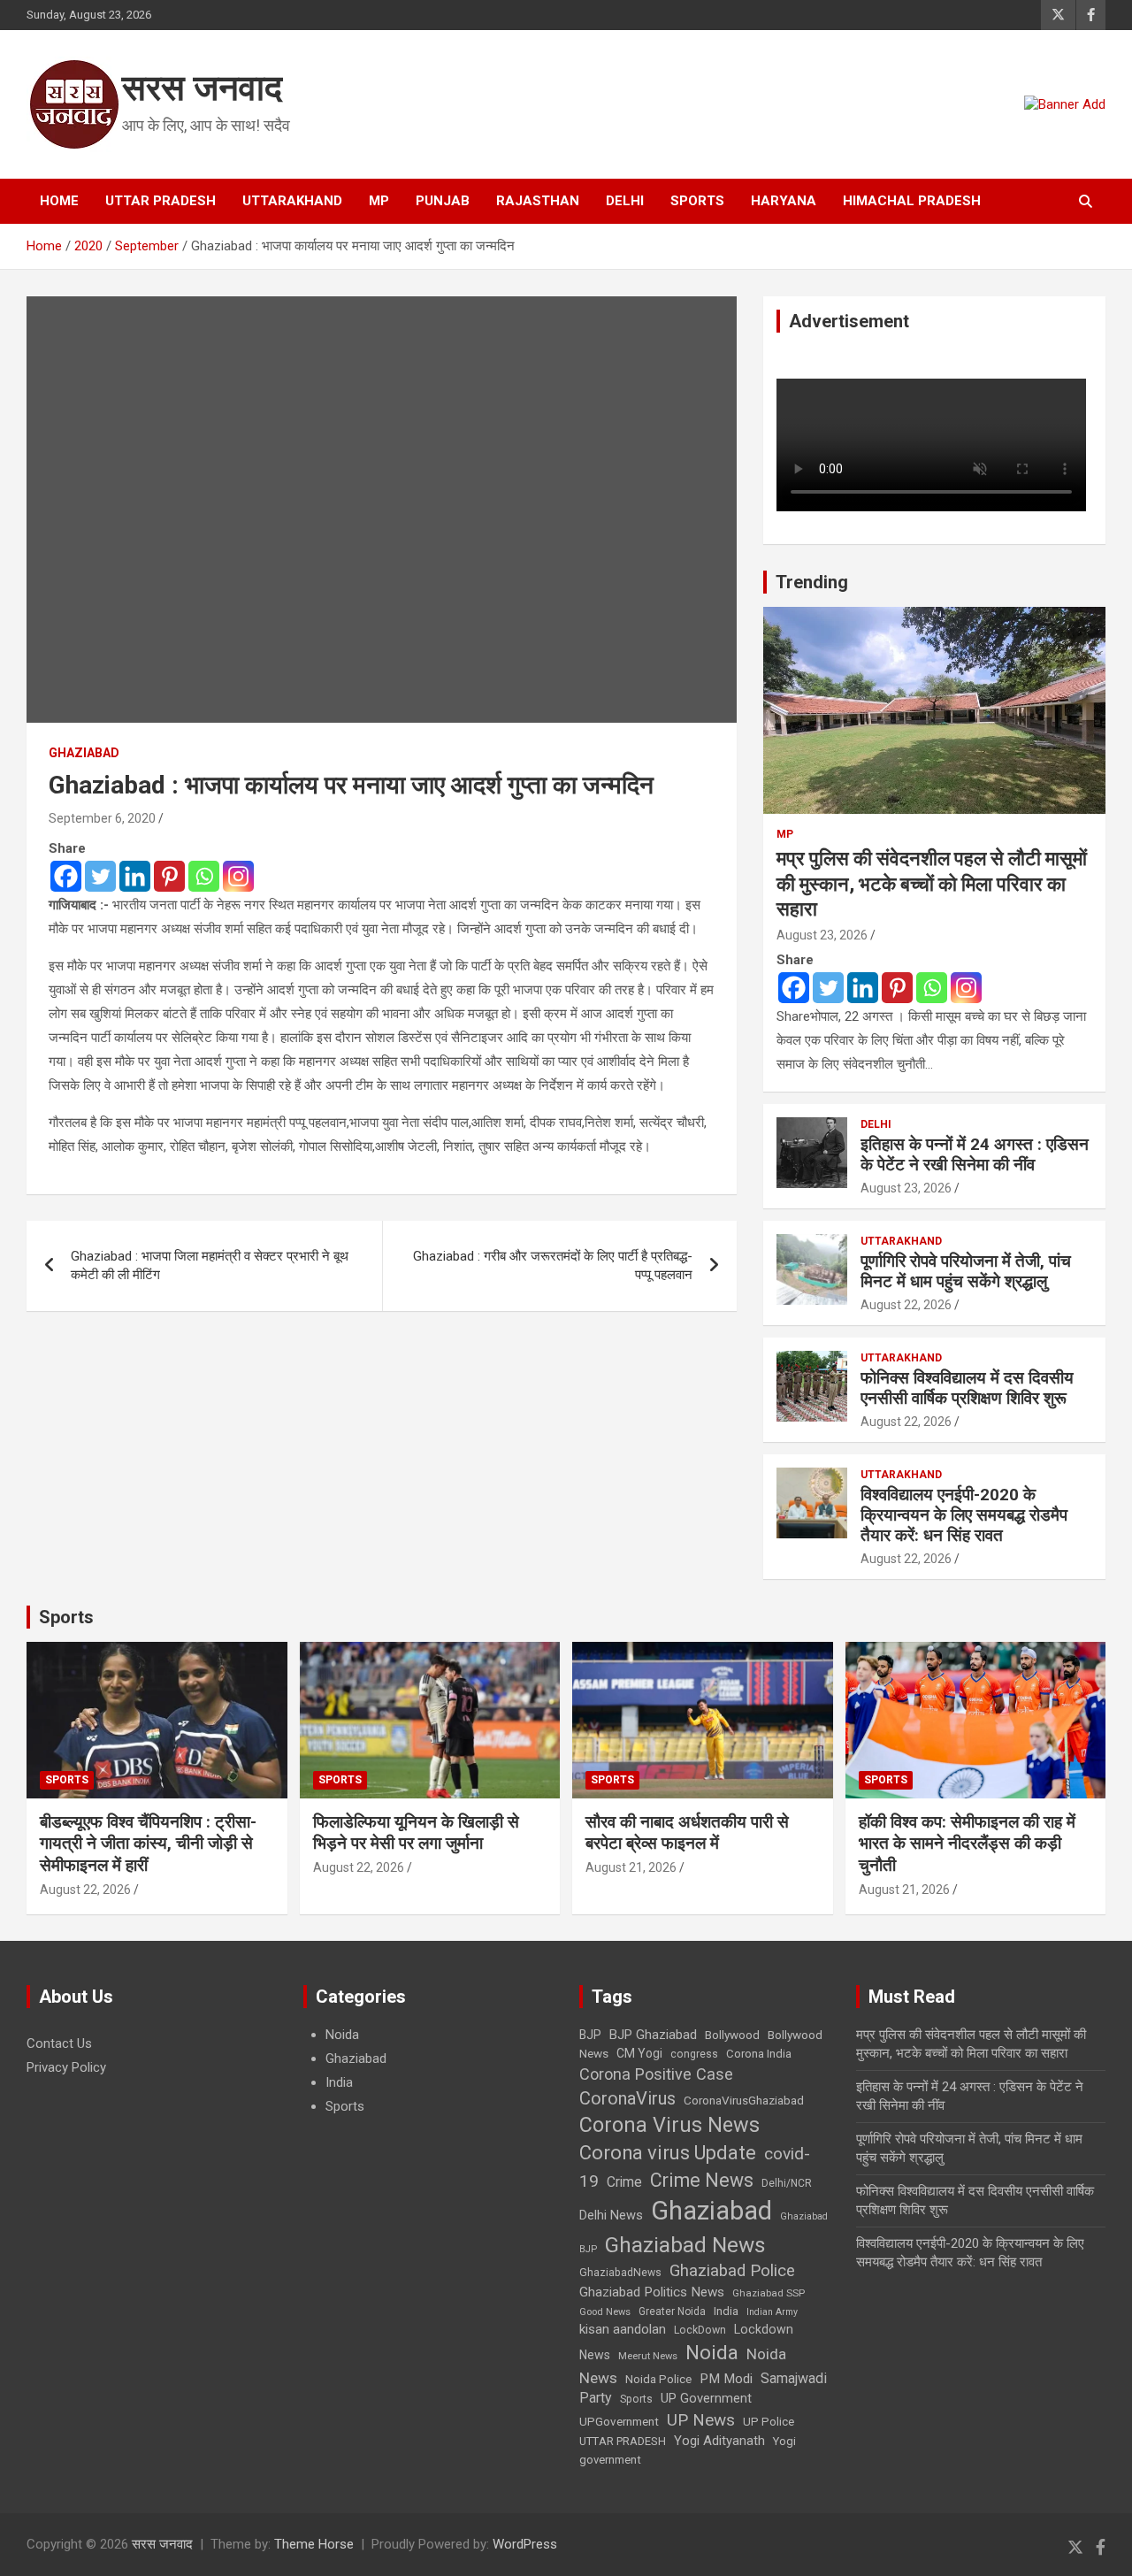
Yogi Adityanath (719, 2441)
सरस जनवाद (202, 88)
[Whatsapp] (204, 876)
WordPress (525, 2544)
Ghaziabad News (685, 2245)
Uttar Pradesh (161, 201)
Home (59, 201)
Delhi (625, 201)
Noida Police (658, 2379)
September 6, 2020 (102, 818)
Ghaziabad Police (732, 2271)
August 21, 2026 (631, 1867)
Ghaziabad (84, 753)
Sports (697, 201)
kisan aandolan (623, 2329)
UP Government (706, 2398)
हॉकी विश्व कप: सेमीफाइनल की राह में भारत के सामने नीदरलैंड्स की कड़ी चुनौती (967, 1844)
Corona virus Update (668, 2153)
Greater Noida (672, 2311)
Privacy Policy (66, 2067)
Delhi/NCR (787, 2183)
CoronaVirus (627, 2098)
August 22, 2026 (906, 1305)
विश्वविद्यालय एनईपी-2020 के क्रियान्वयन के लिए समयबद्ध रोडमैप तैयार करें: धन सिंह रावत (964, 1515)
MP (379, 201)
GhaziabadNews (620, 2273)
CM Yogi (639, 2053)
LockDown (700, 2330)
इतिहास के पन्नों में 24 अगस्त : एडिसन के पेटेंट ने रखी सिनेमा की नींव (975, 1154)
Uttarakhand (292, 201)
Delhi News (611, 2215)
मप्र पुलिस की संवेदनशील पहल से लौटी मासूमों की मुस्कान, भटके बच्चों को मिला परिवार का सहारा (932, 884)
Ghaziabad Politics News (652, 2292)
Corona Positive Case (656, 2074)
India (339, 2082)
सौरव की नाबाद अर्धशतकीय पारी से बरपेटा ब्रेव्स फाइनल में (687, 1833)
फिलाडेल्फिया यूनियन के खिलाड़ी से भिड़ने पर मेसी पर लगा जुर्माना (416, 1833)
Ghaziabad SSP (769, 2293)
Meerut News (648, 2356)
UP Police (769, 2422)
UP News (701, 2420)
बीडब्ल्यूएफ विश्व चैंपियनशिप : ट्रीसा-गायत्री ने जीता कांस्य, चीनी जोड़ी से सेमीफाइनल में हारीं (148, 1844)
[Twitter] (100, 876)
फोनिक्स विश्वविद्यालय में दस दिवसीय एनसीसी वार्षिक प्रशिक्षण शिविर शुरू (967, 1388)
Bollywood (732, 2035)
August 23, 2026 (822, 935)
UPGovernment (619, 2422)
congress (694, 2054)
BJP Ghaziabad (653, 2035)
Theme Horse (314, 2544)
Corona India (759, 2054)
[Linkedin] (135, 876)
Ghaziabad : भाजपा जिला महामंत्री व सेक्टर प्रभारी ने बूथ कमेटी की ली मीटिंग (210, 1265)
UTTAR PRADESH (623, 2441)
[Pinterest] (169, 876)
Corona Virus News (669, 2125)
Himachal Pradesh (912, 201)
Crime (624, 2182)
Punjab (443, 201)
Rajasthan (538, 201)
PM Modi (726, 2379)
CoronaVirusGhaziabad (744, 2100)
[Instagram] (238, 876)
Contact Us (59, 2043)
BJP (590, 2035)
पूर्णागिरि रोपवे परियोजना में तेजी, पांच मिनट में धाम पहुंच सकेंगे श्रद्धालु (966, 1271)
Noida (342, 2035)
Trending (812, 582)
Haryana (784, 201)
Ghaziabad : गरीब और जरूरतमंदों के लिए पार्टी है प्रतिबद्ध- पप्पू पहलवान (553, 1265)
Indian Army (772, 2312)
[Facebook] (66, 876)
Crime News (702, 2180)
